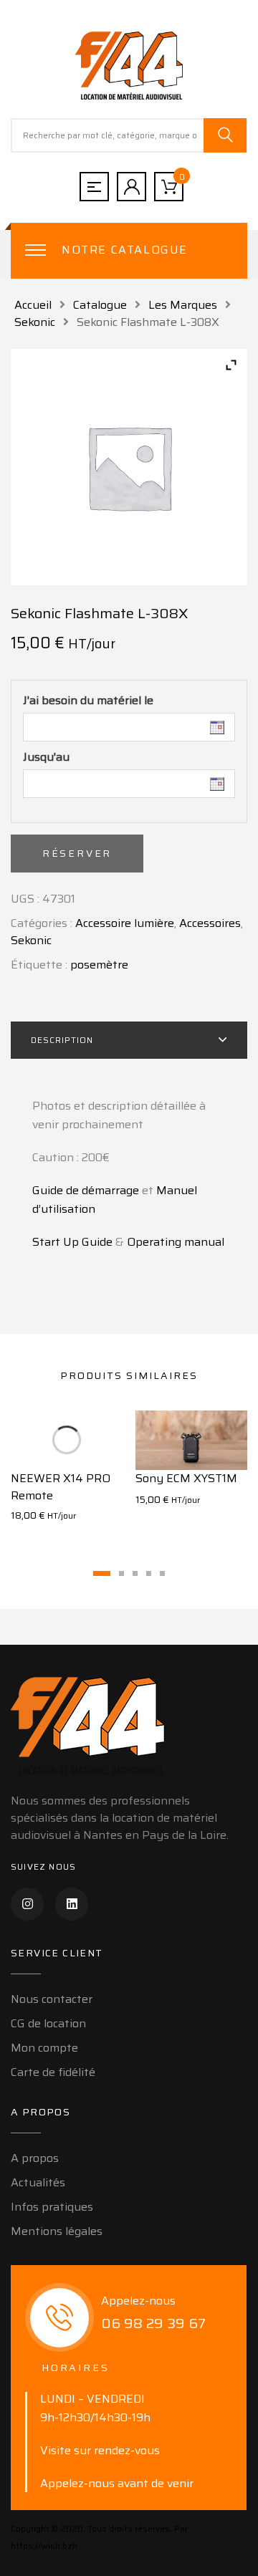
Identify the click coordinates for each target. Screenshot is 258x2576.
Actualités (38, 2182)
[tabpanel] (67, 1475)
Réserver (77, 853)
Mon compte (44, 2048)
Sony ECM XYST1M (186, 1478)
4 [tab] (149, 1573)
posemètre (99, 965)
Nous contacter (52, 1999)
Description (62, 1040)
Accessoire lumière (125, 923)
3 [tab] (135, 1573)
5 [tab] (162, 1573)
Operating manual (176, 1242)
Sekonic (35, 322)
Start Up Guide (72, 1242)
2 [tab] (121, 1573)
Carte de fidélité (53, 2072)
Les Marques (183, 305)
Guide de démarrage (86, 1190)
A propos (35, 2158)
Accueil (33, 305)
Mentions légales (57, 2231)
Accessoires (210, 923)
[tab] (129, 1040)
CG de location (48, 2023)
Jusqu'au (46, 757)
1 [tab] (102, 1573)
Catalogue (100, 305)
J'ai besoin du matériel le (88, 701)
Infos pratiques (52, 2207)
